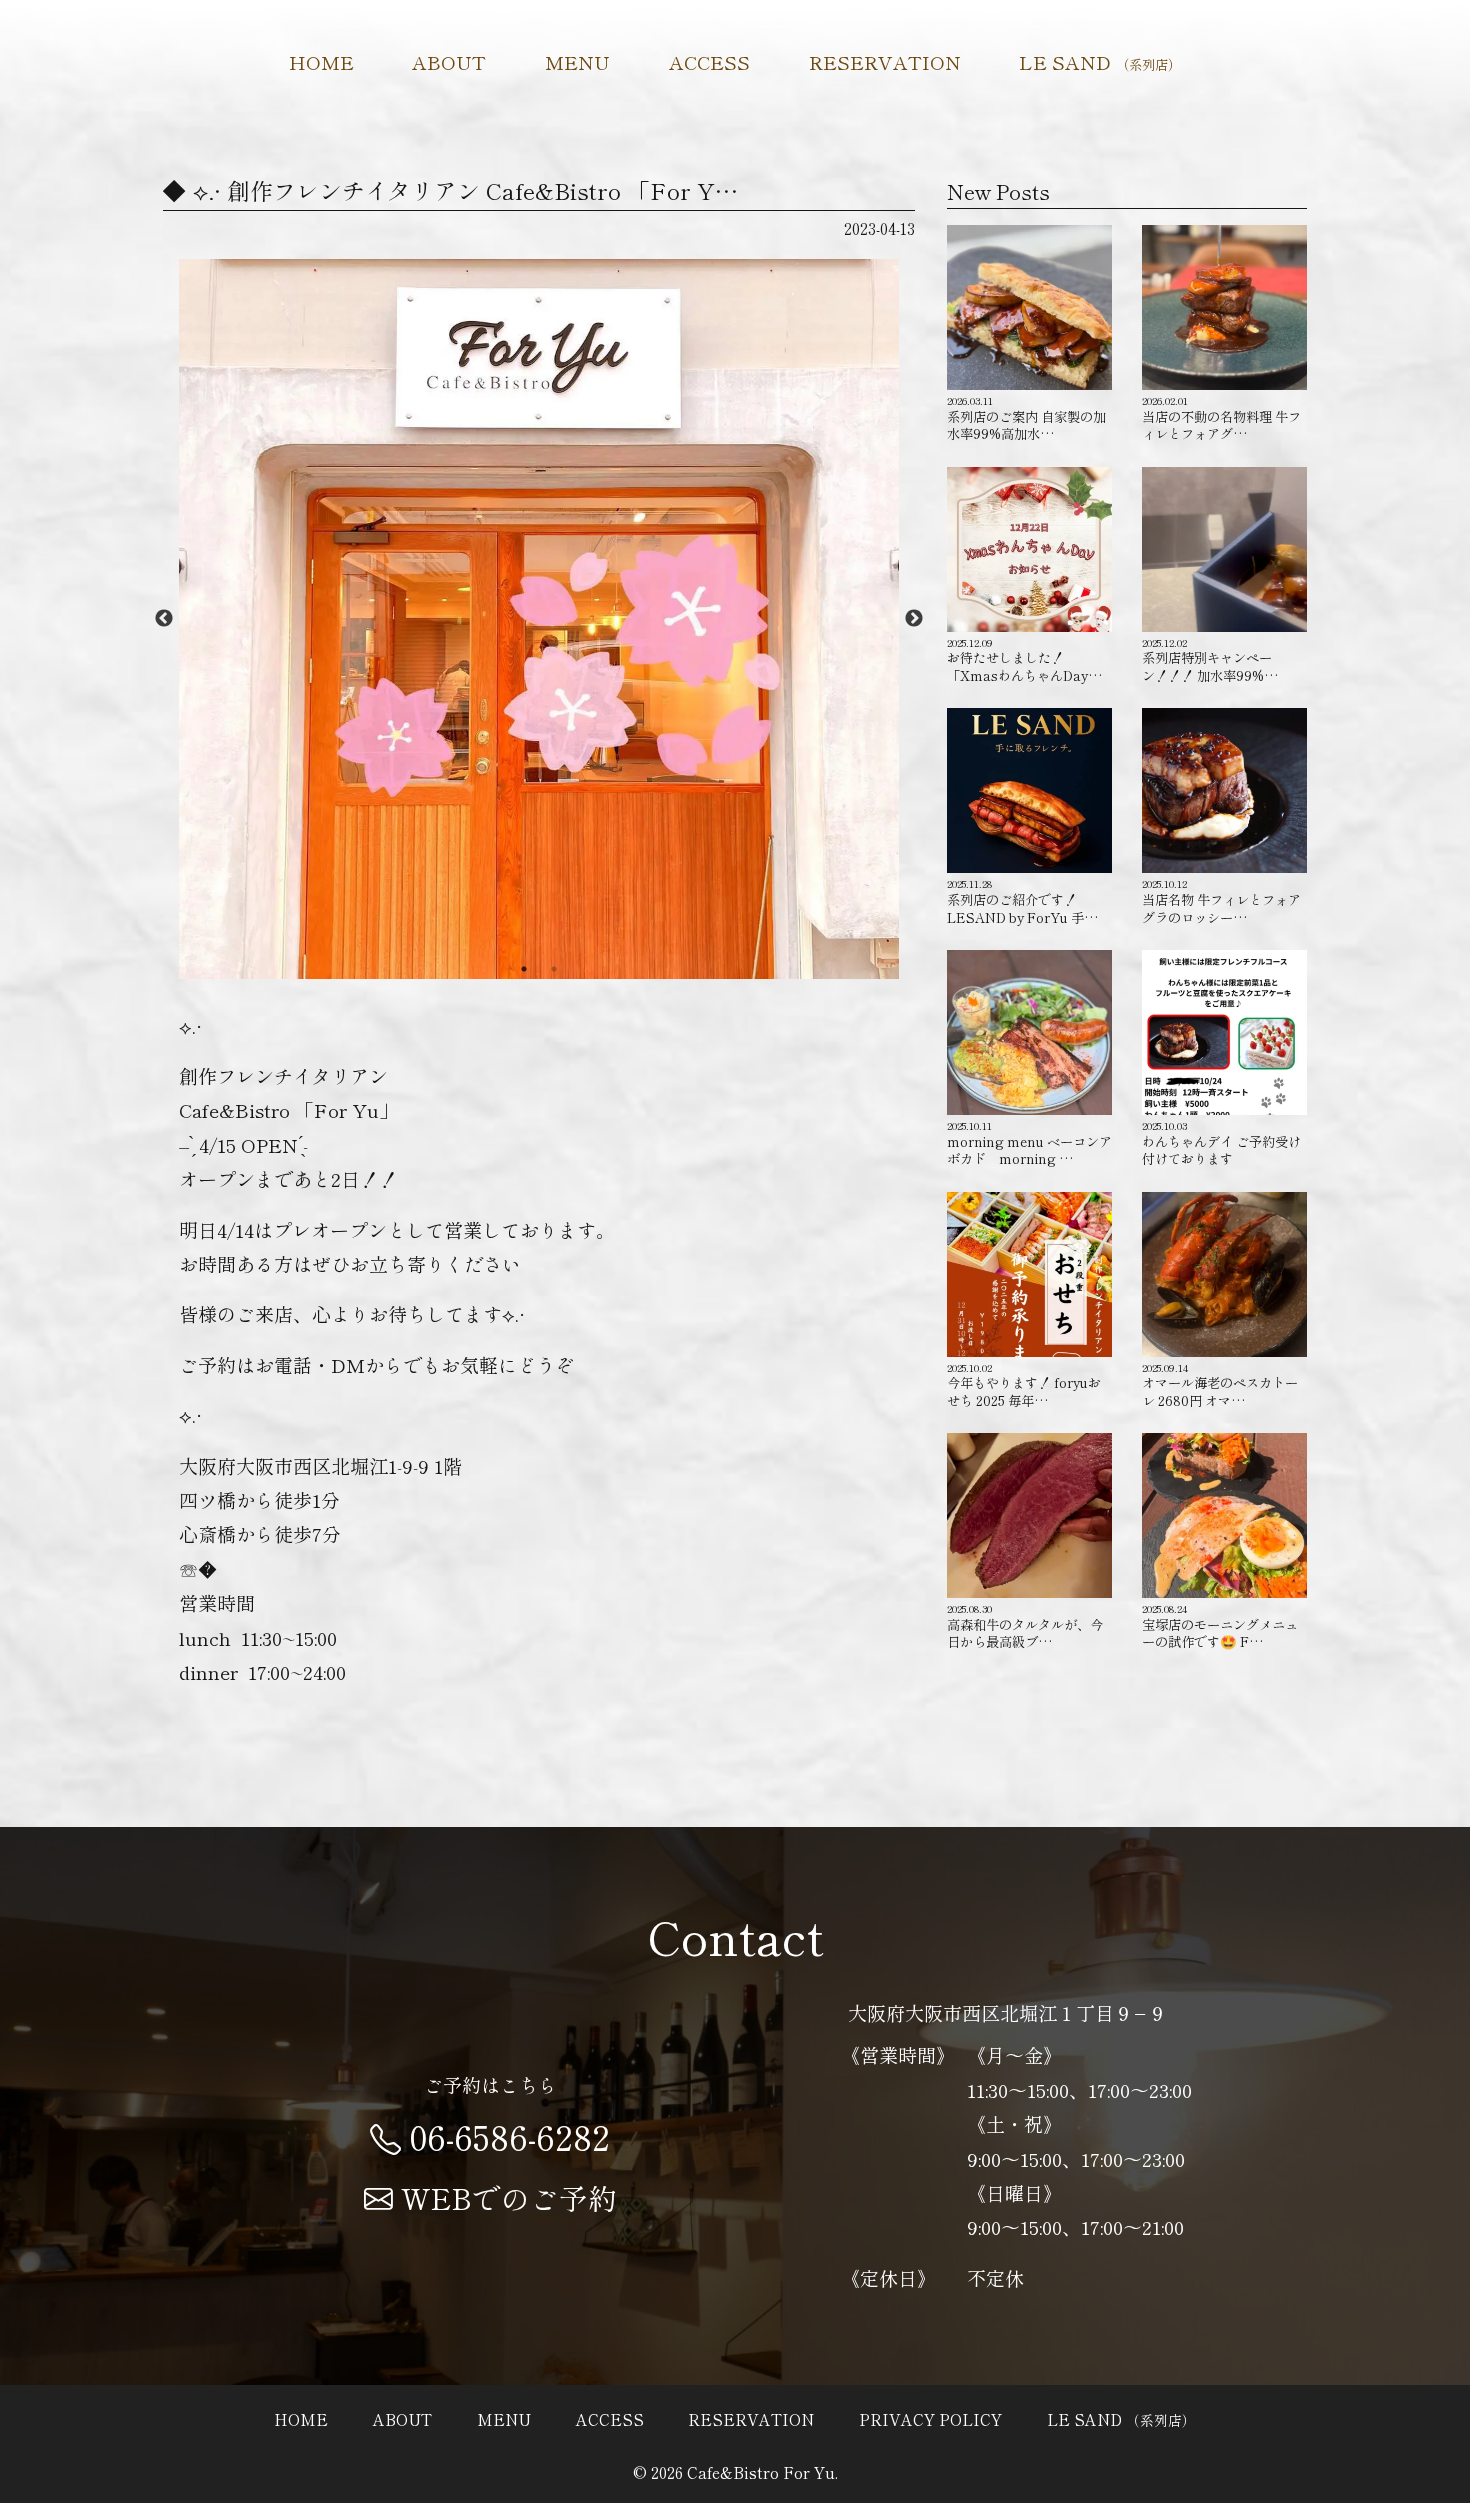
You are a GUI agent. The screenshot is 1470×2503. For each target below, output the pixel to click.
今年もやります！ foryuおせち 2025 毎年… (1024, 1385)
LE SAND (1100, 62)
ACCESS (709, 62)
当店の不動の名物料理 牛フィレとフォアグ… (1221, 418)
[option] (539, 619)
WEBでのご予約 (509, 2197)
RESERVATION (885, 62)
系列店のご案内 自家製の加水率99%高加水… (1026, 418)
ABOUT (449, 62)
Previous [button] (164, 619)
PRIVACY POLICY (930, 2419)
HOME (321, 62)
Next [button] (914, 619)
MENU (577, 62)
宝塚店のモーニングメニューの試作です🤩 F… (1220, 1626)
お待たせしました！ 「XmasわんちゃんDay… (1024, 660)
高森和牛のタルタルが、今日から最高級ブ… (1025, 1626)
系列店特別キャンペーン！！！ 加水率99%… (1210, 660)
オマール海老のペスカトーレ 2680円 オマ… (1220, 1385)
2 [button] (554, 969)
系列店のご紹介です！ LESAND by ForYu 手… (1022, 901)
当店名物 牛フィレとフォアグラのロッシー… (1221, 901)
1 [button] (524, 969)
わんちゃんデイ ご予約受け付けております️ (1221, 1143)
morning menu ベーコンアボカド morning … (1029, 1143)
